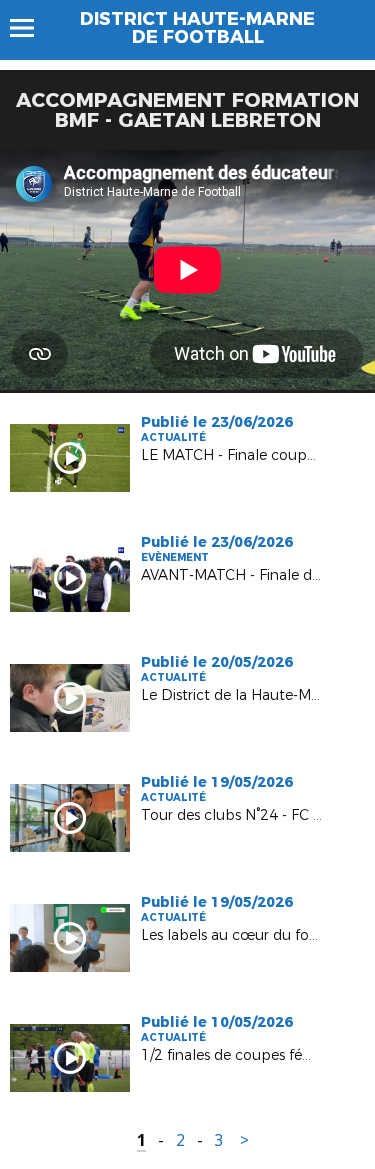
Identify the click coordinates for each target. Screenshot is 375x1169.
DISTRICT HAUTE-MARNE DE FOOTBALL (197, 28)
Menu (31, 28)
